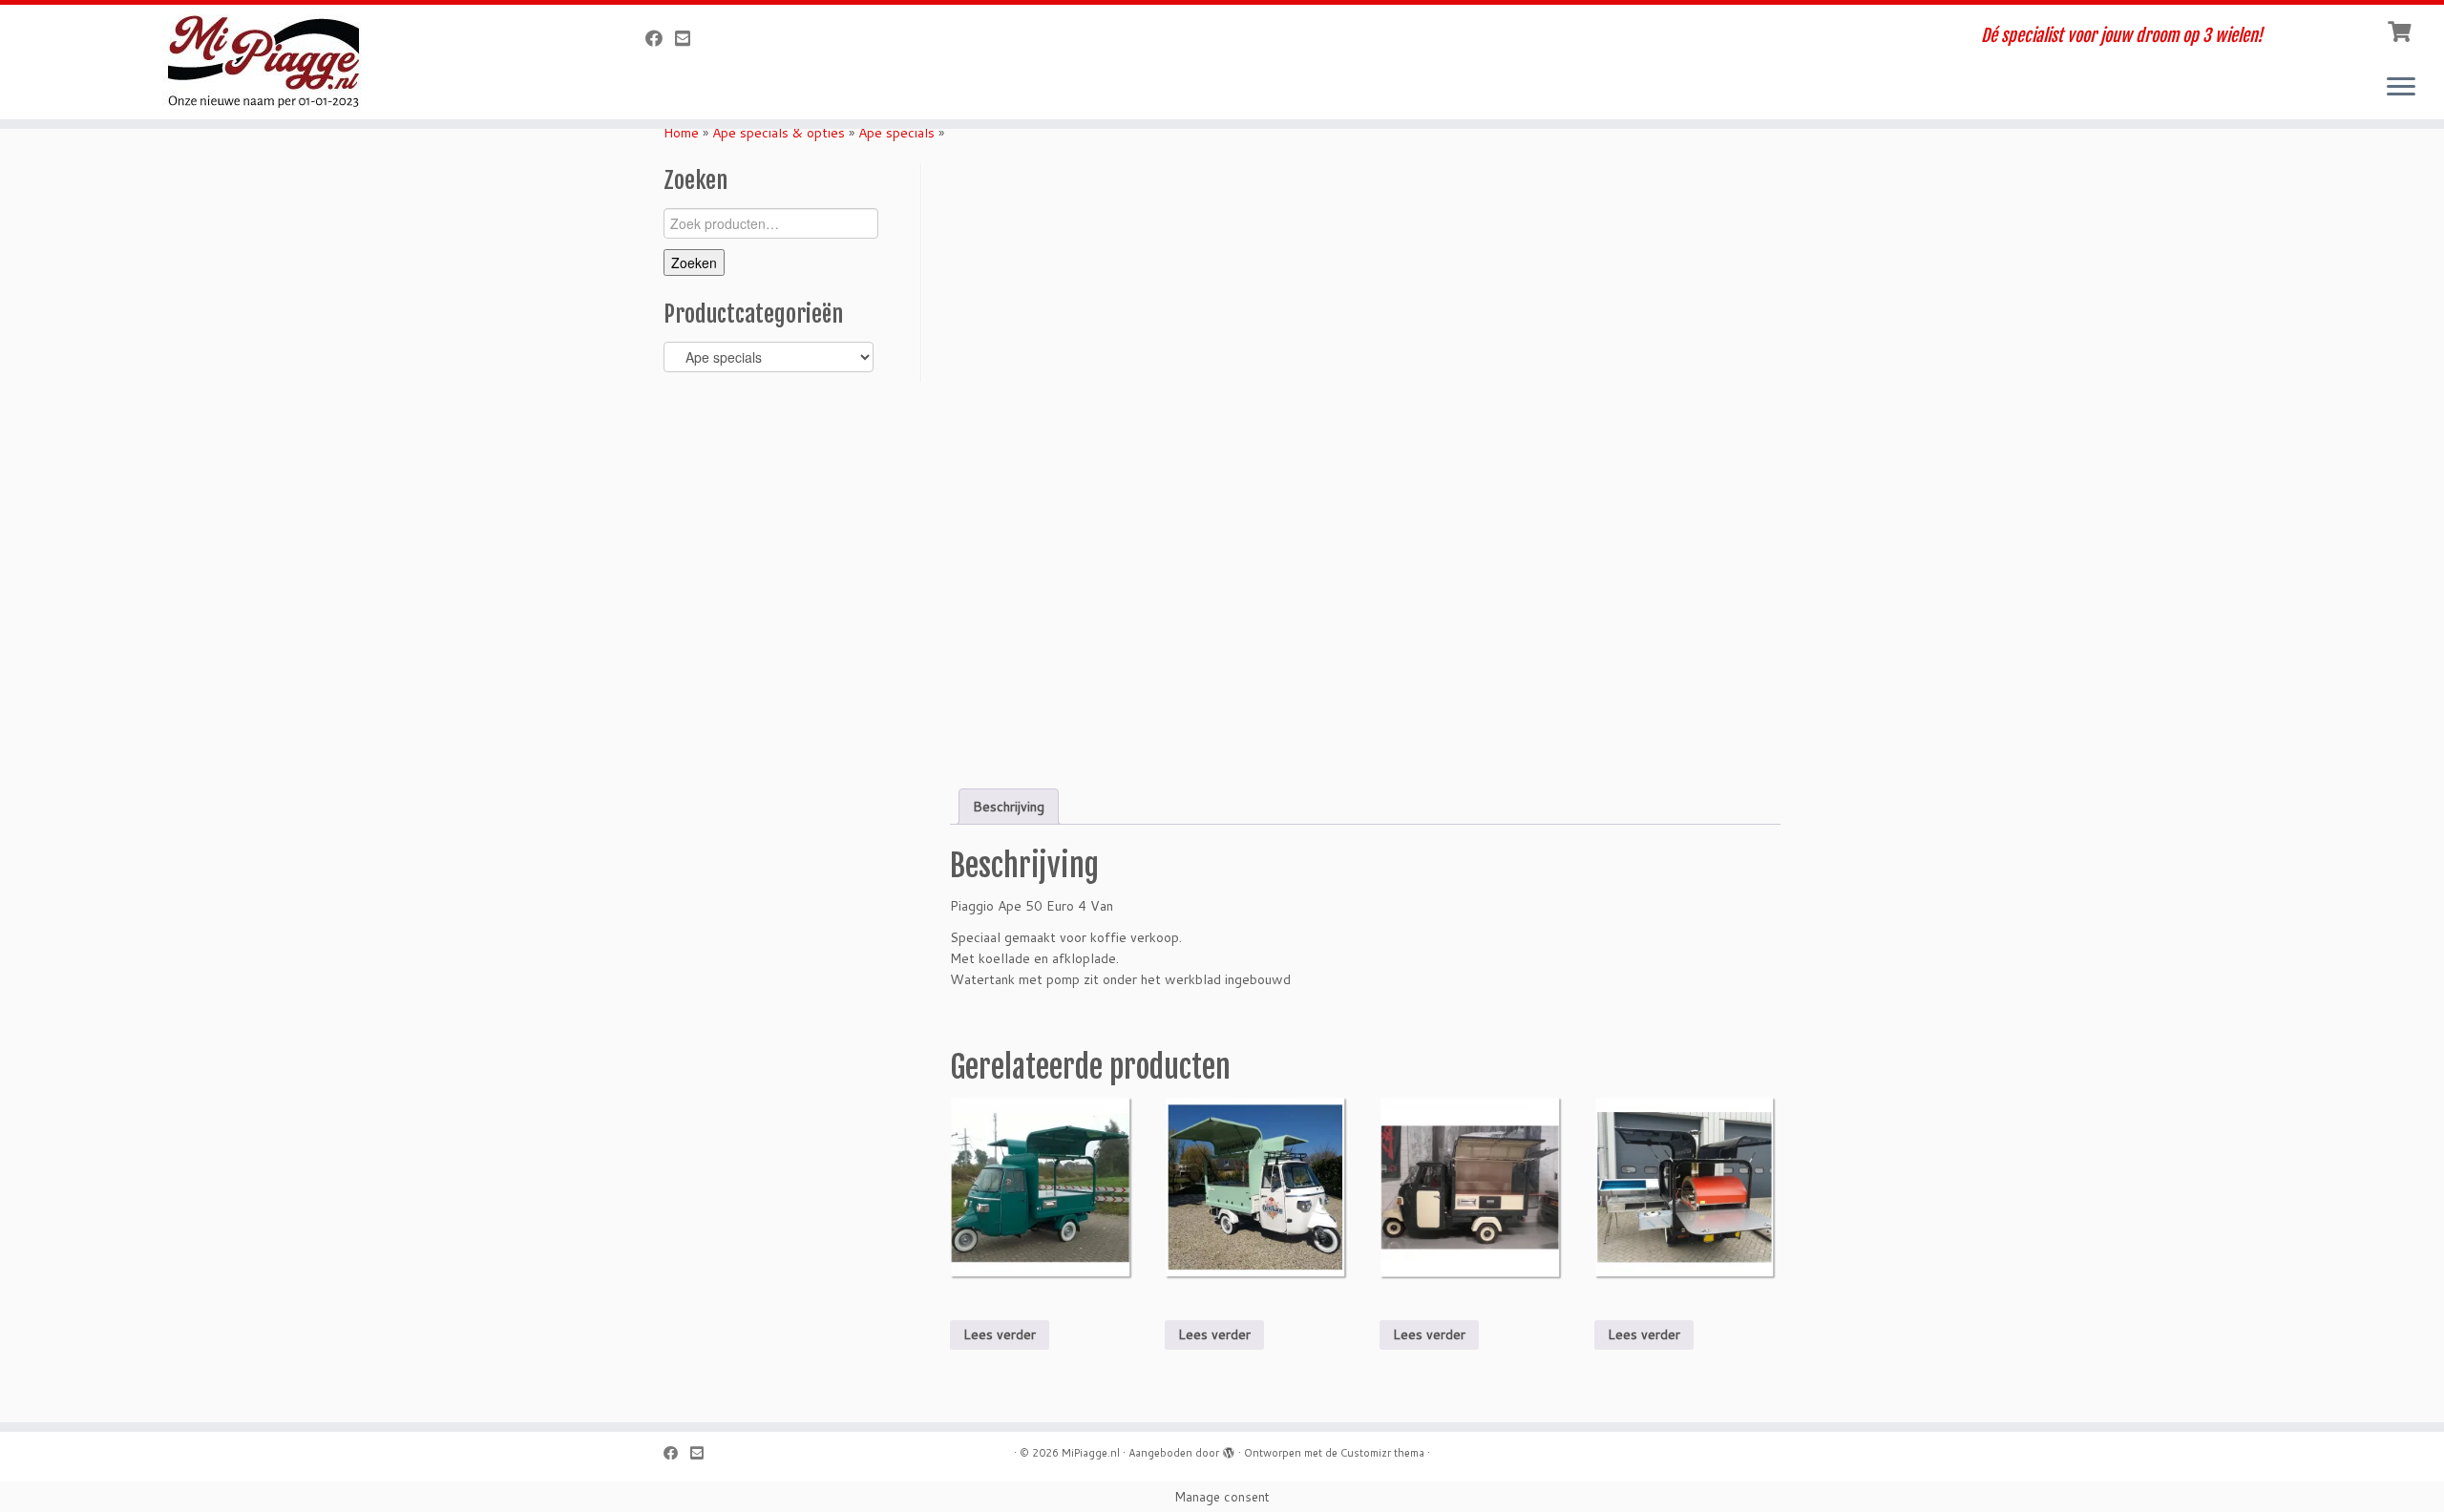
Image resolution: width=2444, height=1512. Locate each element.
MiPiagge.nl (1091, 1453)
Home (681, 133)
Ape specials (896, 133)
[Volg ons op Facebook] (660, 38)
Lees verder (1000, 1334)
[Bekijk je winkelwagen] (2402, 30)
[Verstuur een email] (689, 38)
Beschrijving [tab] (1009, 807)
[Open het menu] (2401, 88)
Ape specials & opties (779, 133)
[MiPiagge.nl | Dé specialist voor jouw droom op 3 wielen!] (282, 62)
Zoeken (694, 262)
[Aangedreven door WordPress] (1229, 1449)
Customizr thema (1382, 1453)
